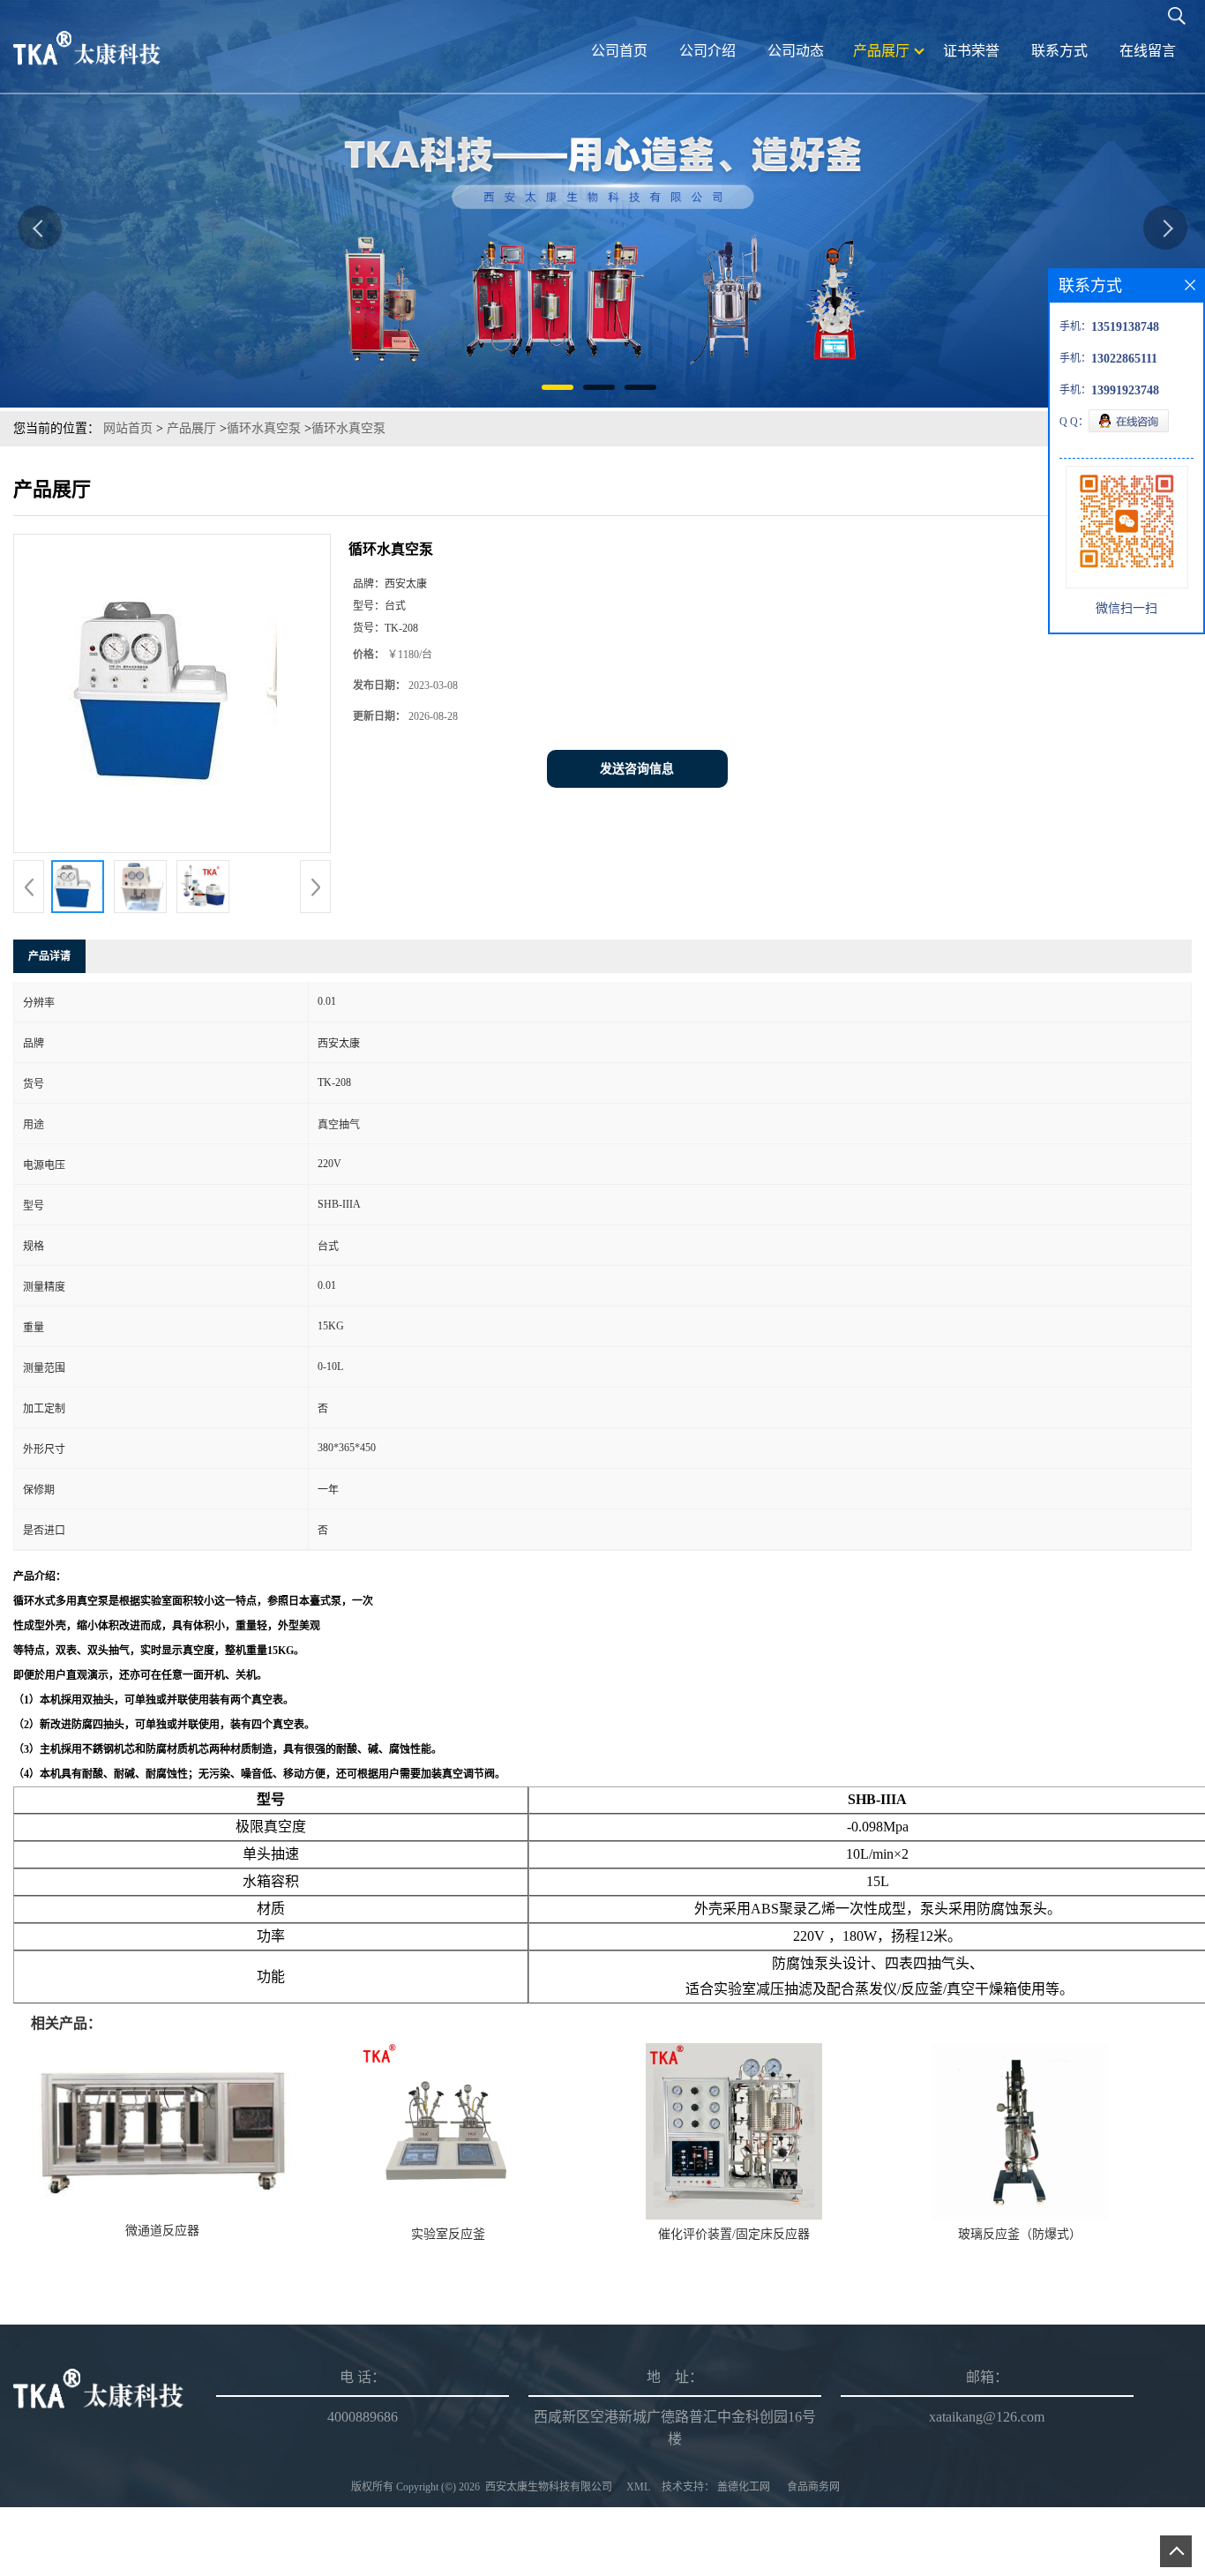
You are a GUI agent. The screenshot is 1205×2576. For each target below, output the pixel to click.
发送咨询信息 (637, 769)
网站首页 (128, 428)
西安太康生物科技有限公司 (549, 2487)
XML (638, 2487)
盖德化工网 (744, 2487)
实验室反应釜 (448, 2234)
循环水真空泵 (264, 428)
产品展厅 (191, 428)
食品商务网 (813, 2487)
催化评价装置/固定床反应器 (734, 2234)
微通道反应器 (162, 2231)
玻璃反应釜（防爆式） (1020, 2234)
